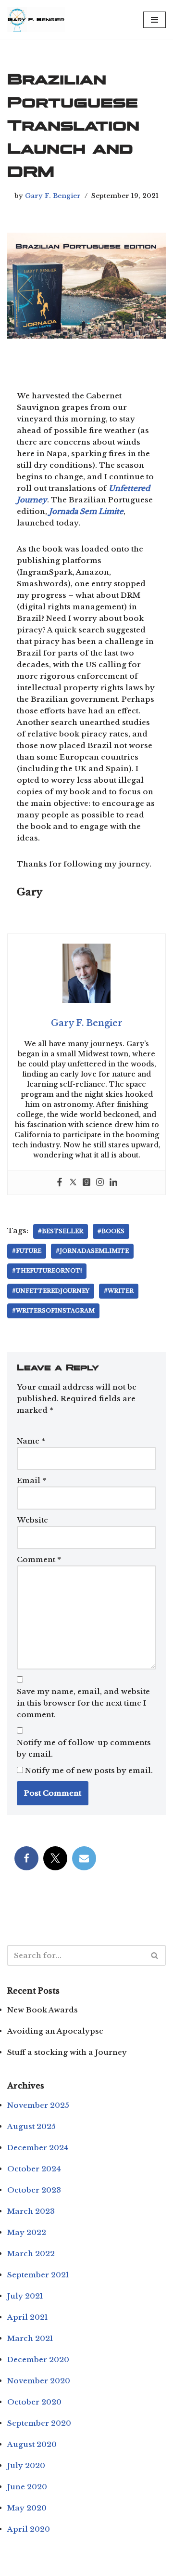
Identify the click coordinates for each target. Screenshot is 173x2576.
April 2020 (29, 2529)
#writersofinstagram (53, 1311)
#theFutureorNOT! (47, 1271)
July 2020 (26, 2465)
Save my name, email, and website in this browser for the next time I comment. (83, 1703)
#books (111, 1231)
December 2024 (38, 2148)
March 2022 (31, 2254)
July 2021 (25, 2296)
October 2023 (34, 2190)
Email (31, 1480)
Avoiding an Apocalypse (55, 2031)
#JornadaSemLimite (92, 1251)
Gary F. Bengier (53, 196)
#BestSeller (61, 1231)
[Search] (155, 1955)
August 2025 (31, 2126)
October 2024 (34, 2169)
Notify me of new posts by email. (89, 1770)
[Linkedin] (113, 1183)
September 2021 (38, 2275)
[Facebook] (60, 1183)
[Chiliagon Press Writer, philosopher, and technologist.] (36, 20)
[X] (55, 1858)
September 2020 (39, 2423)
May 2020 (27, 2508)
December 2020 (38, 2359)
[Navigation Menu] (154, 20)
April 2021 (27, 2317)
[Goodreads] (86, 1183)
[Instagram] (100, 1183)
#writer (119, 1291)
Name (31, 1441)
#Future (27, 1251)
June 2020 (27, 2487)
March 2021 (30, 2338)
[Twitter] (73, 1183)
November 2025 (38, 2105)
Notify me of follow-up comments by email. (84, 1748)
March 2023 (31, 2211)
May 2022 (27, 2232)
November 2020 (39, 2381)
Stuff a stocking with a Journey (67, 2052)
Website (32, 1520)
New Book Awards (43, 2010)
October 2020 (34, 2402)
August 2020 (32, 2444)
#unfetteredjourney (51, 1291)
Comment (39, 1559)
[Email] (84, 1858)
